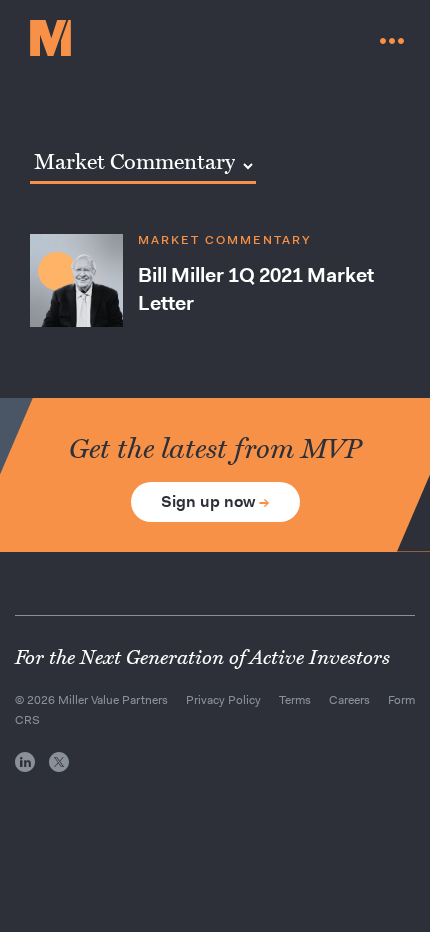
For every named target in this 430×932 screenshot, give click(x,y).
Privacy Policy (223, 700)
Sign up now (215, 501)
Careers (349, 700)
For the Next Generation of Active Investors (202, 658)
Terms (295, 700)
